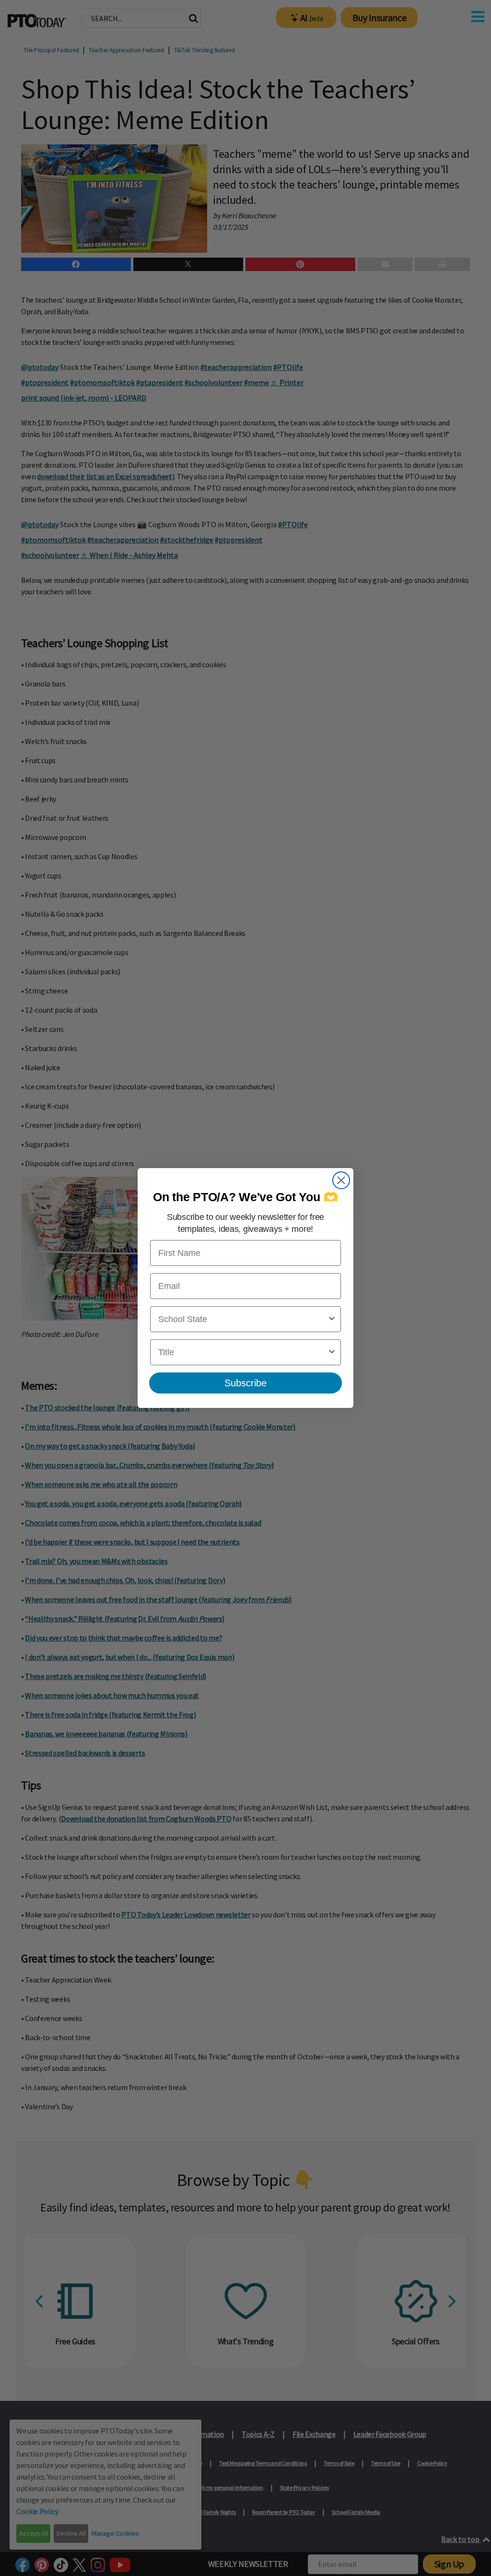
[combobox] (243, 1319)
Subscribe (245, 1383)
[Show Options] (332, 1319)
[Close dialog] (341, 1180)
